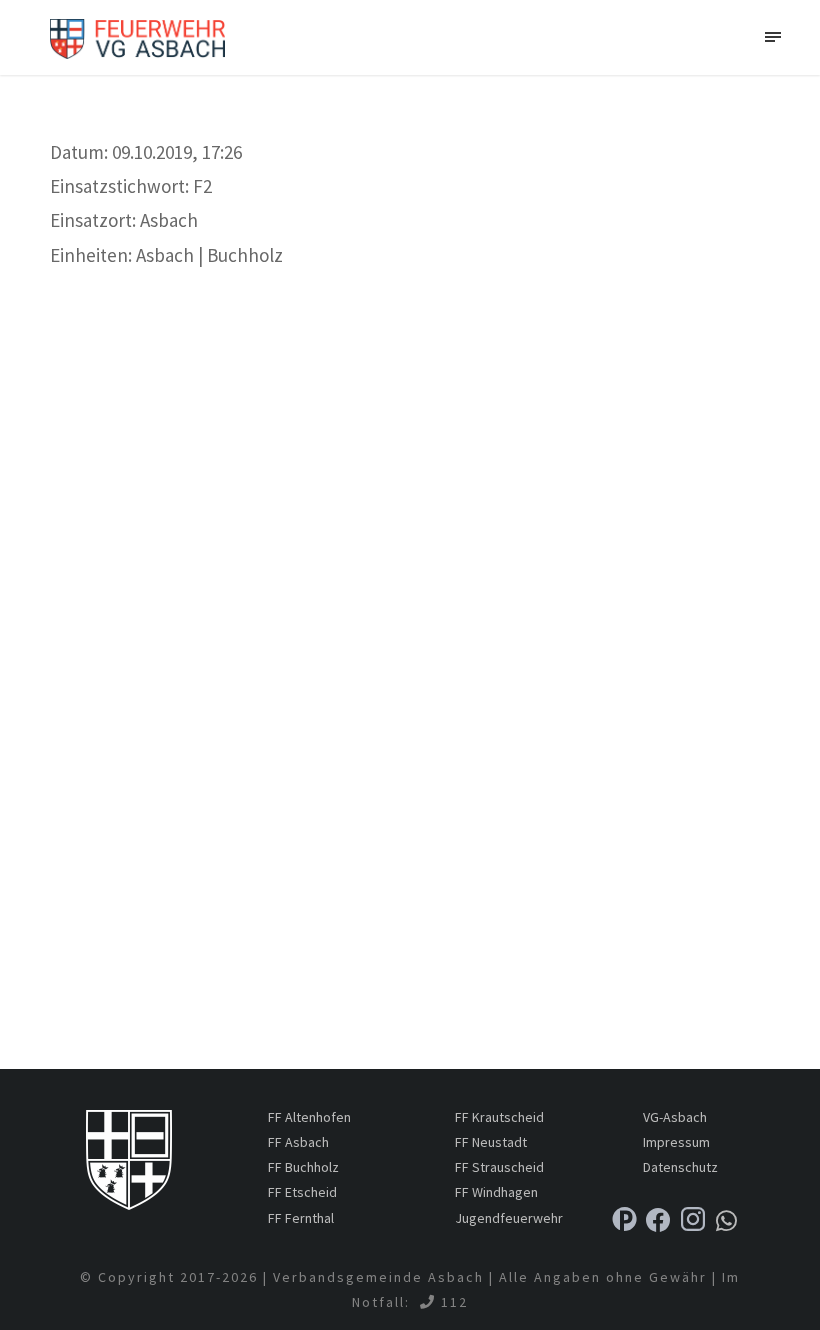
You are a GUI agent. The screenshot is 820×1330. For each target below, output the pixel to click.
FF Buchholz (303, 1167)
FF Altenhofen (309, 1117)
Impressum (676, 1142)
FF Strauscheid (499, 1167)
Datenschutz (680, 1167)
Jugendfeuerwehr (509, 1218)
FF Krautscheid (499, 1117)
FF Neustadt (491, 1142)
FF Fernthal (301, 1218)
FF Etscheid (302, 1192)
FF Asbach (298, 1142)
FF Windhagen (496, 1192)
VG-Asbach (675, 1117)
